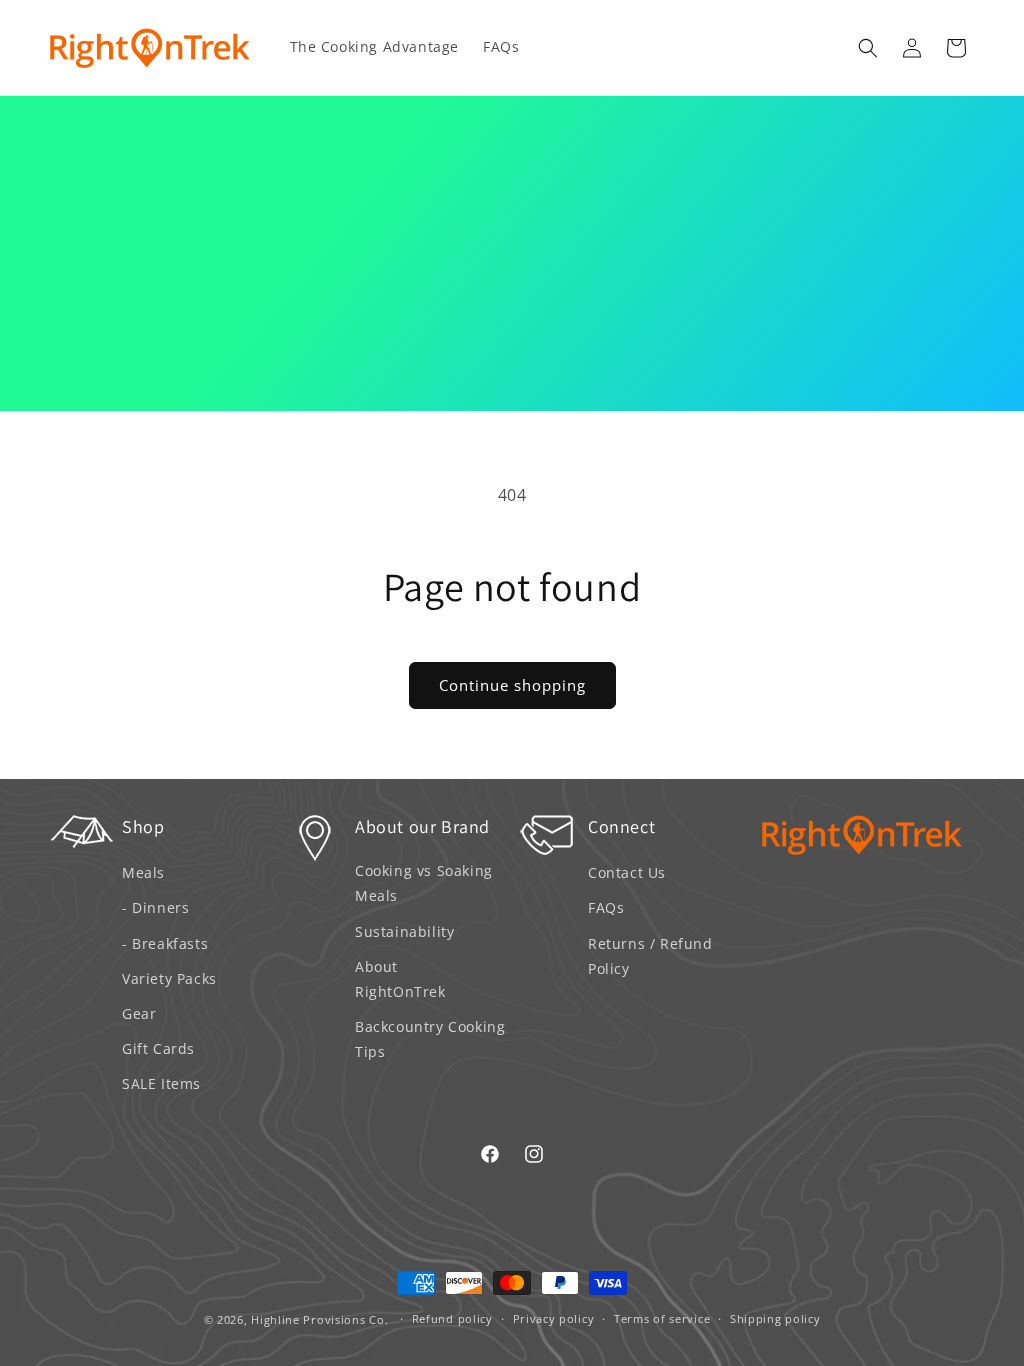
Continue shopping (512, 685)
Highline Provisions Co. (319, 1319)
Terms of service (662, 1318)
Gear (139, 1013)
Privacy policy (554, 1318)
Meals (143, 872)
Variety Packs (169, 978)
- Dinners (155, 907)
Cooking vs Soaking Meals (424, 883)
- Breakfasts (165, 943)
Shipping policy (775, 1318)
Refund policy (452, 1318)
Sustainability (404, 931)
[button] (868, 48)
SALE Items (161, 1083)
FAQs (606, 907)
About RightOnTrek (400, 979)
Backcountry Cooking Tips (430, 1039)
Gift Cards (158, 1048)
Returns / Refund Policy (650, 956)
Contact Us (627, 872)
